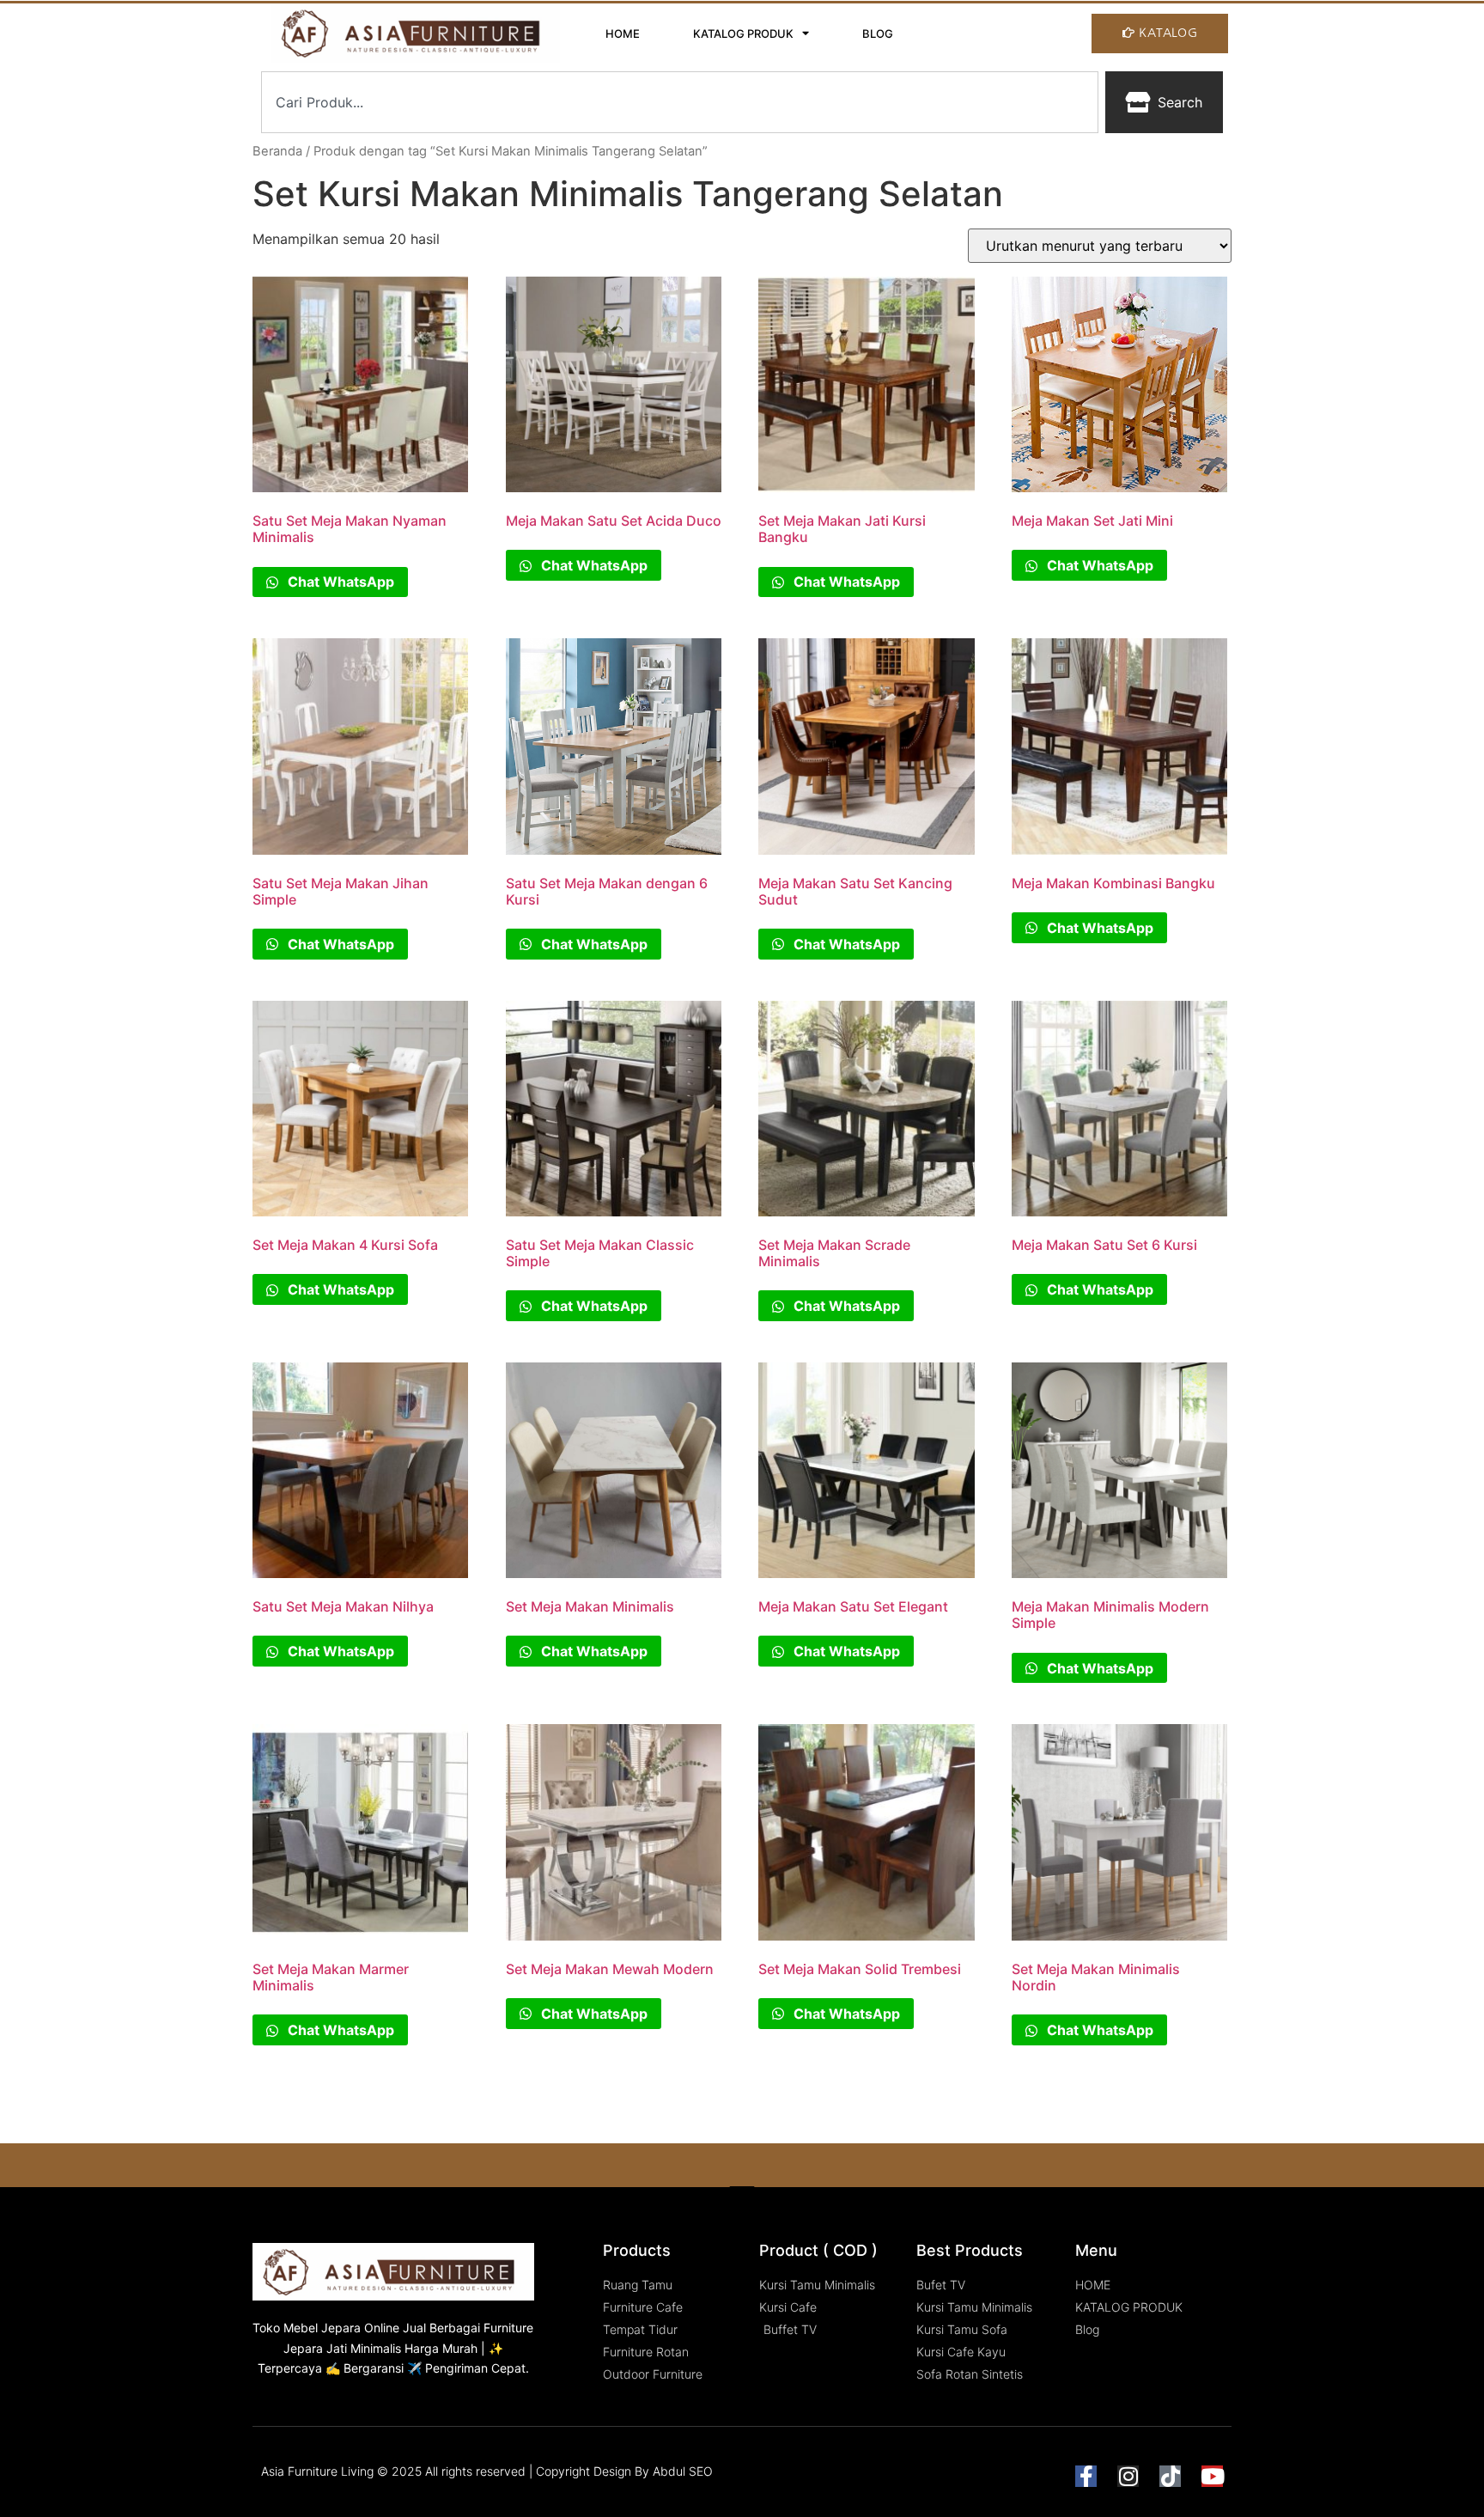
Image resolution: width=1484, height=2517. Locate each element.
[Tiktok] (1170, 2476)
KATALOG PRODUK (743, 34)
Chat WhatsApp (339, 582)
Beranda (277, 151)
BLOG (878, 34)
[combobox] (680, 102)
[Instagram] (1128, 2476)
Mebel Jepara (322, 2328)
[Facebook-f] (1086, 2476)
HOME (623, 34)
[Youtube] (1212, 2476)
